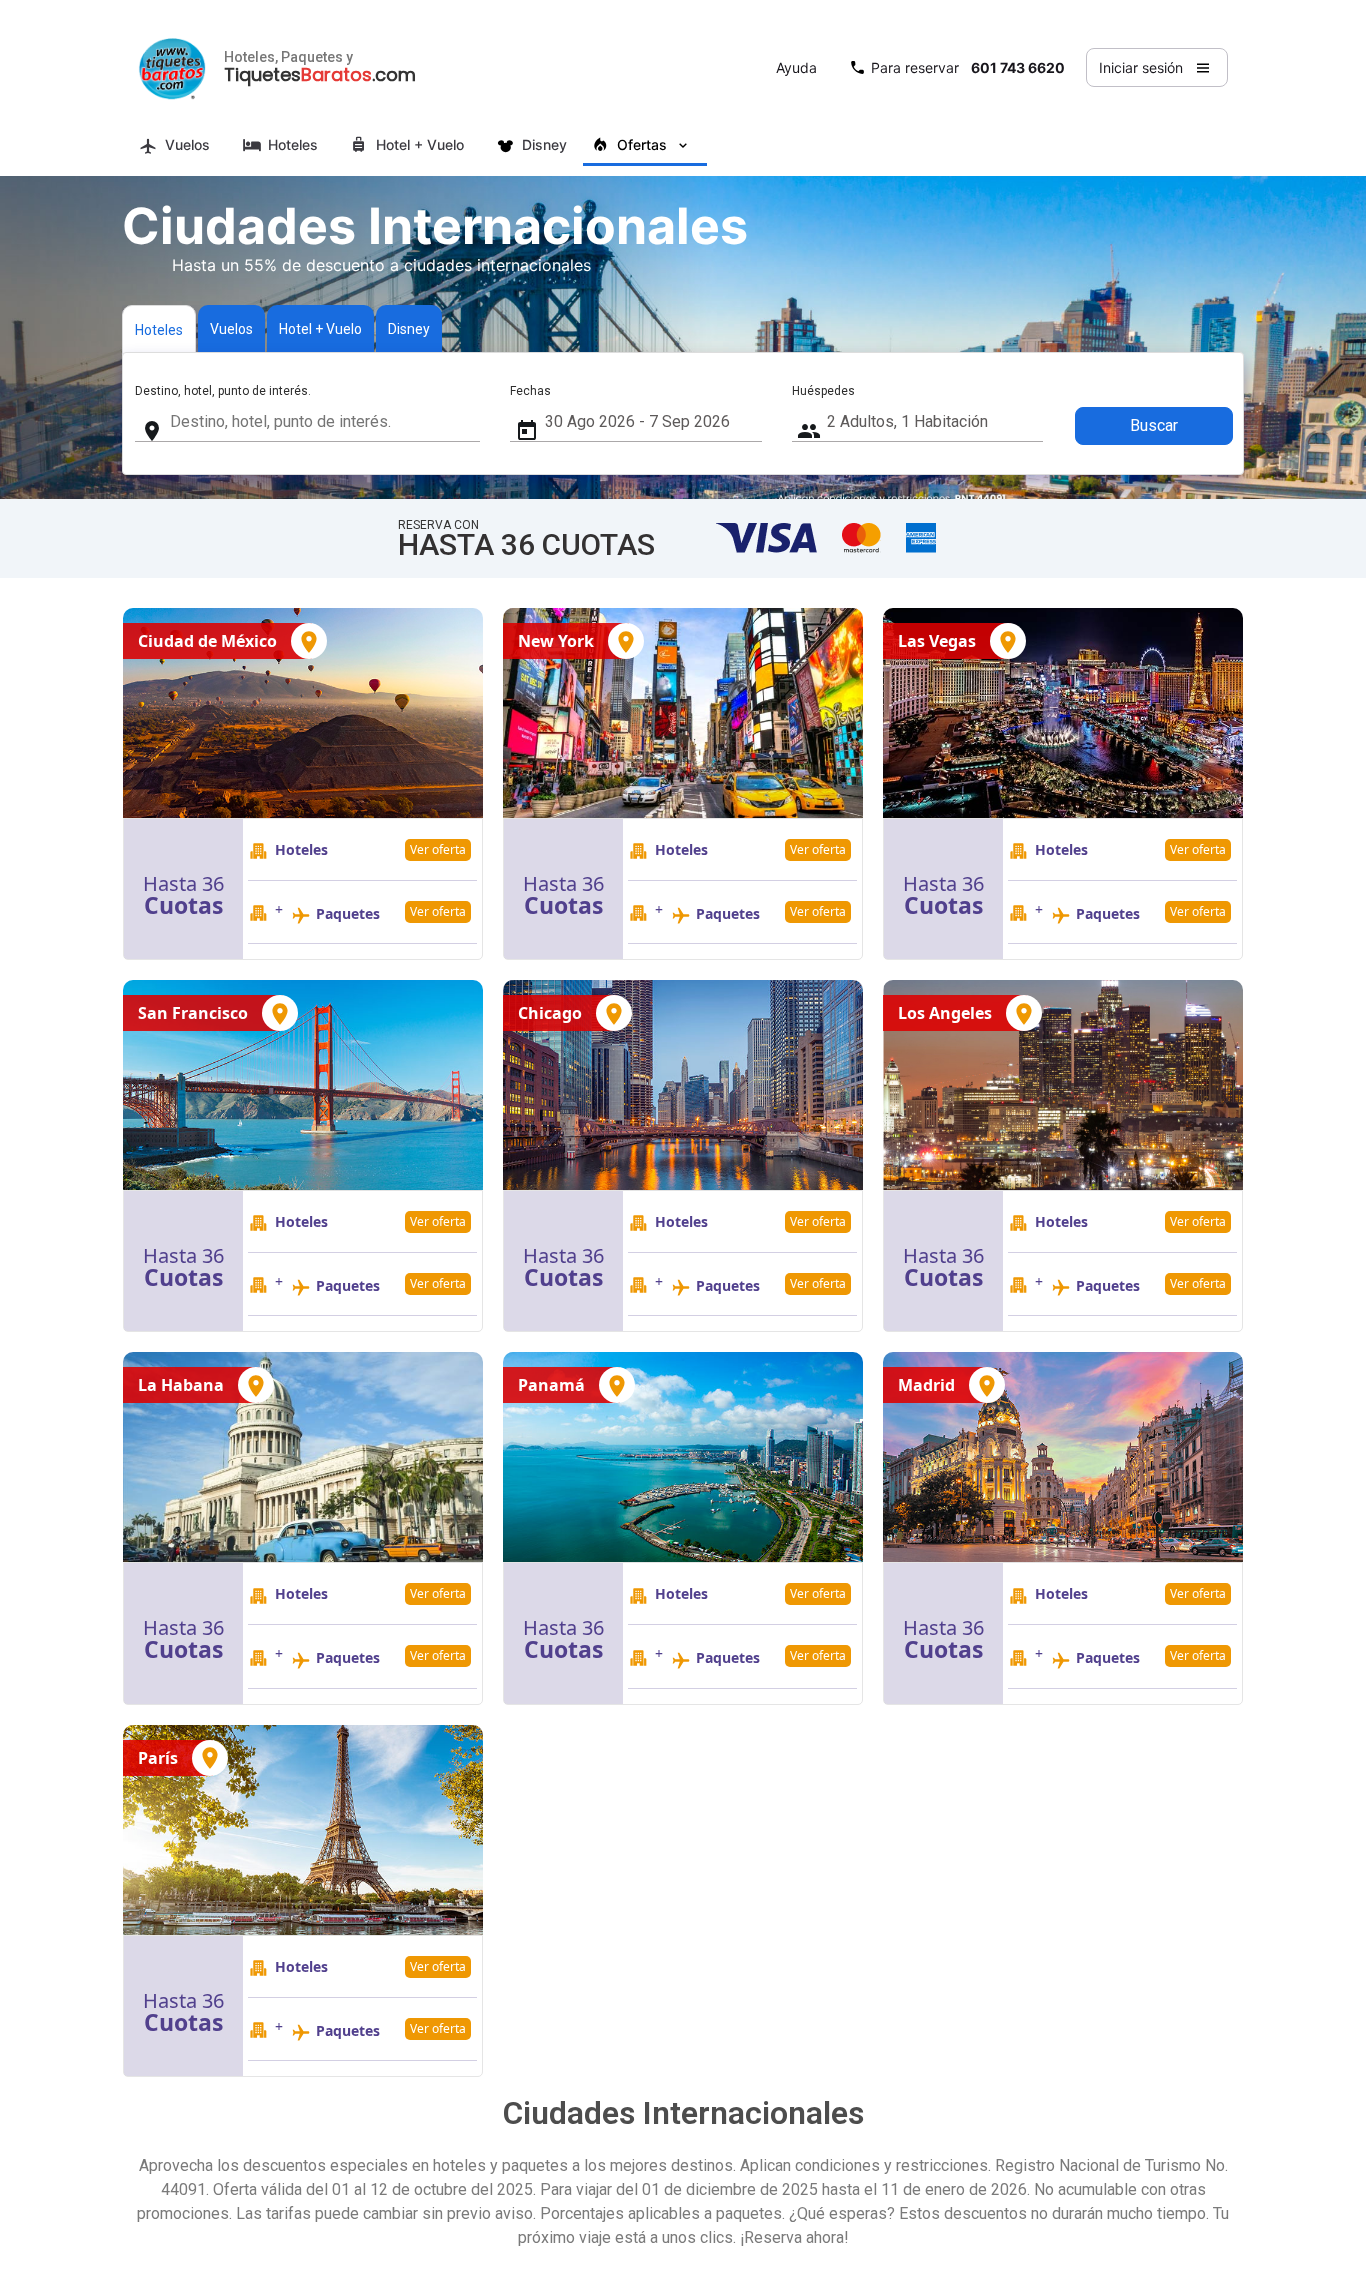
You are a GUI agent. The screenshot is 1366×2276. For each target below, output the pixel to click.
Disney (409, 329)
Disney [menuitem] (544, 144)
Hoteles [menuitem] (293, 144)
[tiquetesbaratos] (172, 68)
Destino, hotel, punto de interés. (223, 391)
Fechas (530, 391)
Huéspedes (823, 391)
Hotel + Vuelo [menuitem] (420, 144)
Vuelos (231, 329)
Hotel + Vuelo (320, 329)
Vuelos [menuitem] (187, 144)
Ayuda (796, 67)
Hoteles (159, 330)
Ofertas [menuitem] (642, 144)
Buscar (1154, 425)
